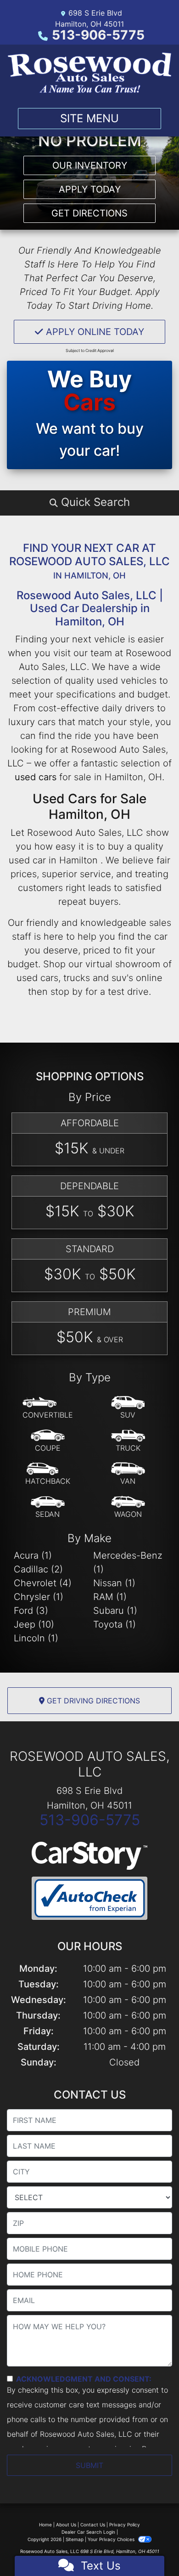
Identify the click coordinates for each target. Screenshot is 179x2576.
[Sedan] (48, 1507)
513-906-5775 (98, 35)
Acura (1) (33, 1555)
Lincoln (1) (36, 1638)
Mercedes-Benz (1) (128, 1562)
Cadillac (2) (38, 1569)
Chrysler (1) (39, 1597)
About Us (66, 2525)
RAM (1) (110, 1597)
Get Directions (89, 213)
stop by (67, 992)
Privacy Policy (125, 2525)
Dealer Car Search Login (88, 2532)
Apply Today (90, 189)
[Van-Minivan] (128, 1474)
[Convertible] (48, 1408)
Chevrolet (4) (43, 1583)
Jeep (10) (34, 1624)
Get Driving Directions (92, 1701)
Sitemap (75, 2539)
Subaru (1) (115, 1611)
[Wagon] (128, 1507)
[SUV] (128, 1408)
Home (45, 2525)
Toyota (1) (115, 1624)
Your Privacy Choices (112, 2539)
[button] (89, 502)
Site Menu (89, 118)
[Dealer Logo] (89, 73)
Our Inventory (90, 165)
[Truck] (128, 1441)
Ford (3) (31, 1611)
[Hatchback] (48, 1474)
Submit (89, 2465)
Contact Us (93, 2525)
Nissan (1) (114, 1583)
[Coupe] (48, 1441)
